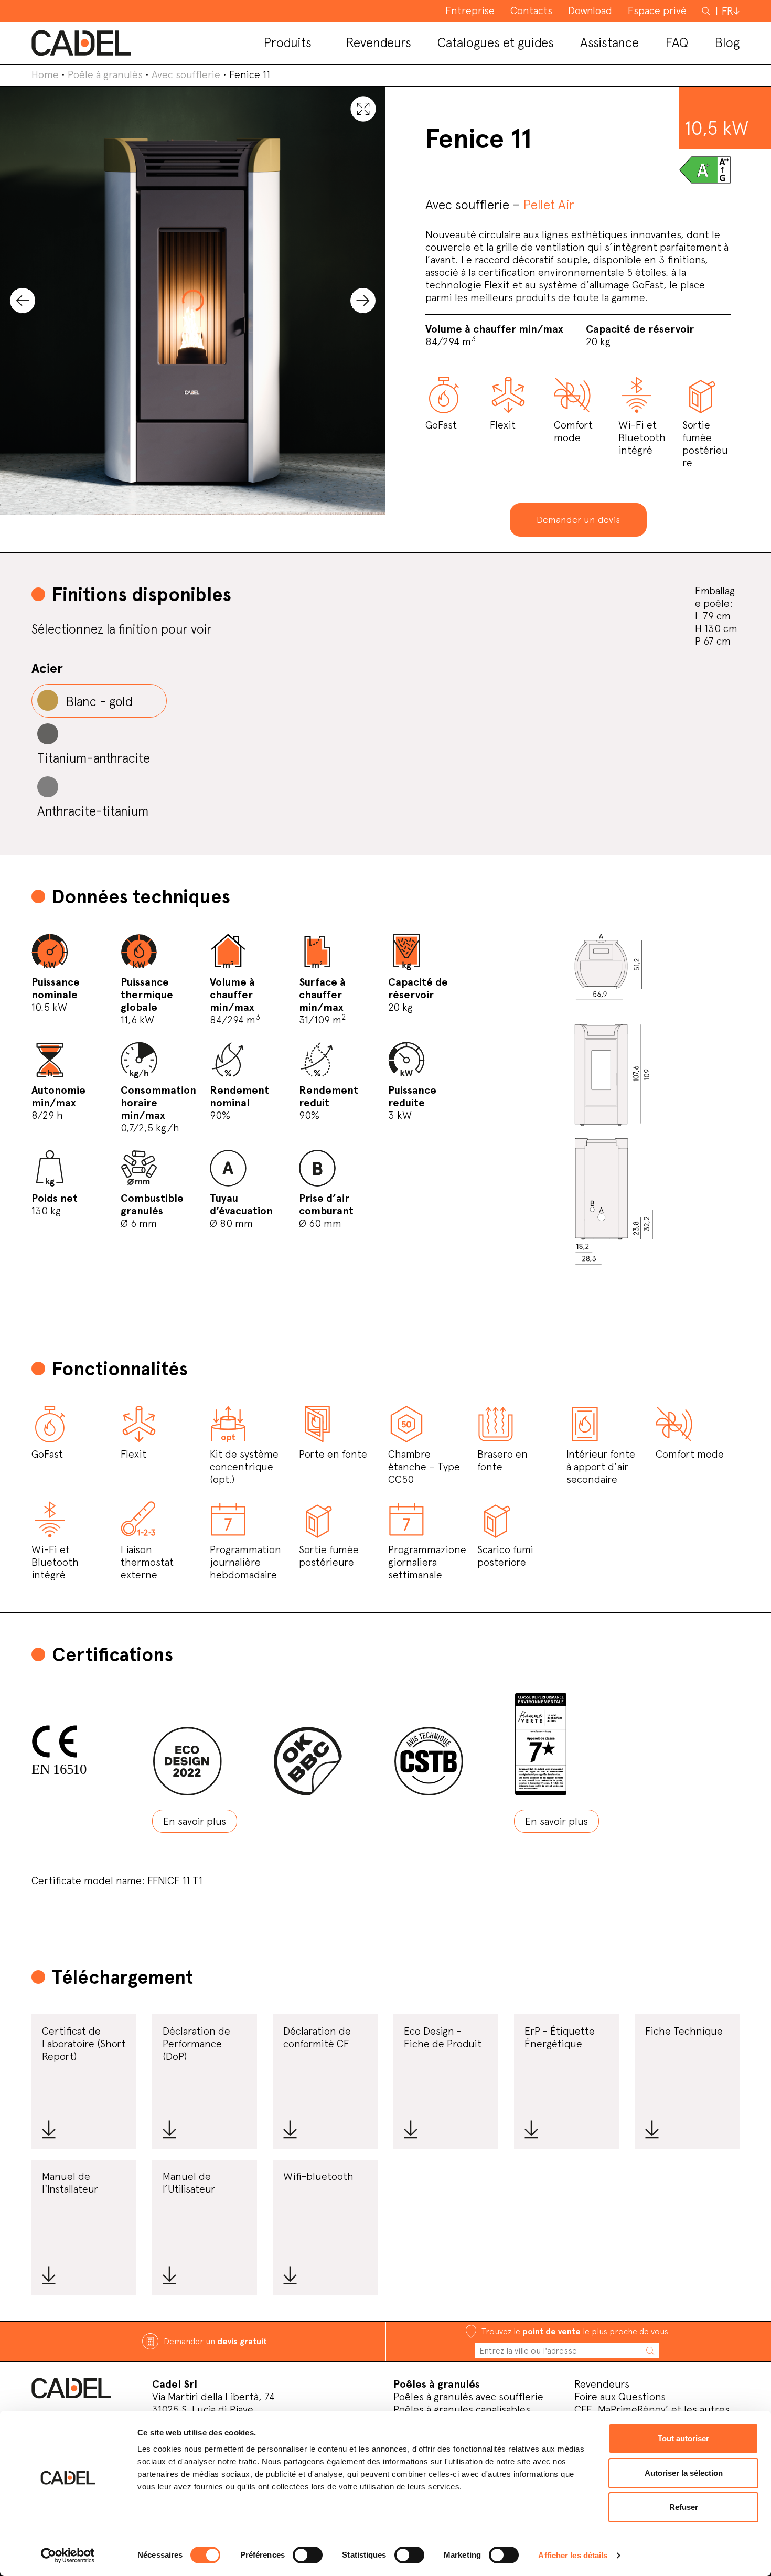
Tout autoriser (683, 2438)
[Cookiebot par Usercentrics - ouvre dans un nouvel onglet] (68, 2556)
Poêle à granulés (105, 74)
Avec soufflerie (186, 74)
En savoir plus (195, 1821)
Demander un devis (578, 520)
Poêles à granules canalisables (462, 2409)
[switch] (308, 2555)
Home (45, 74)
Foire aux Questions (620, 2397)
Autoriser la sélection (684, 2473)
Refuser (684, 2507)
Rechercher (707, 10)
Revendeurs (602, 2384)
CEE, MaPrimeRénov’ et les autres (652, 2409)
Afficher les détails (573, 2555)
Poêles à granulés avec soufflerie (468, 2397)
